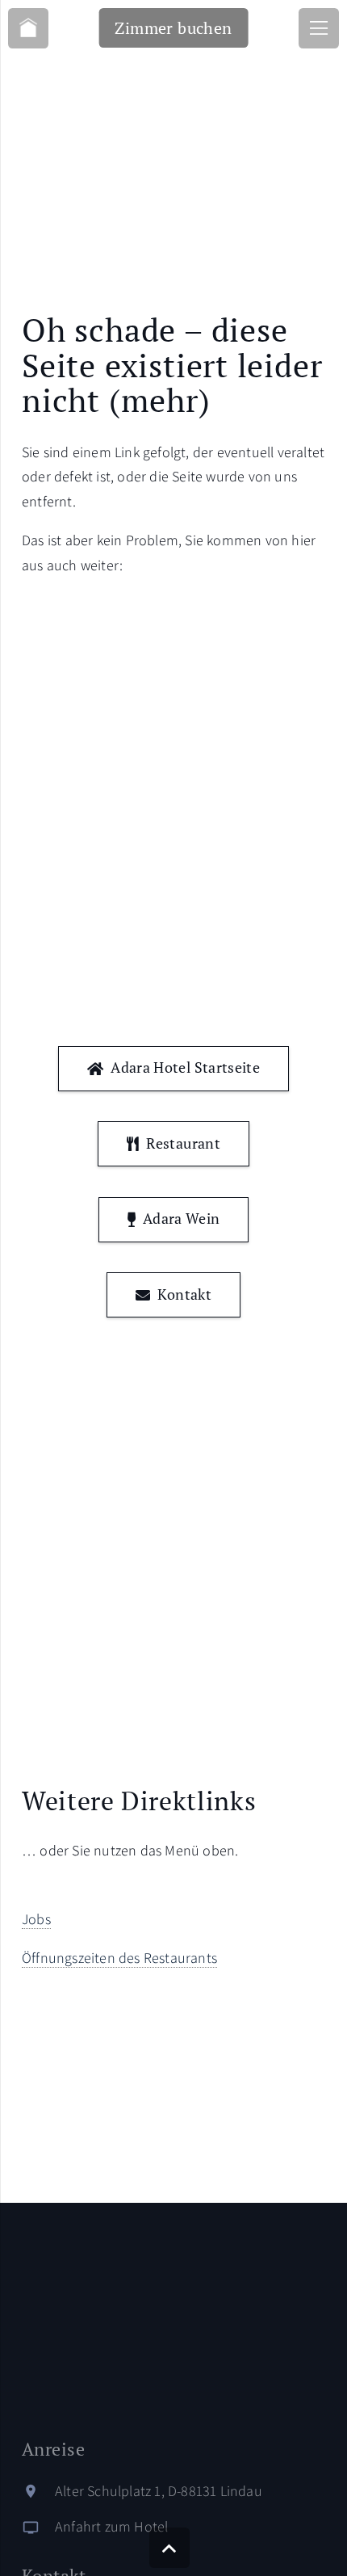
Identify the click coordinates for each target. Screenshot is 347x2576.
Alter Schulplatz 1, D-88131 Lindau (159, 2491)
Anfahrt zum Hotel (111, 2526)
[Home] (28, 28)
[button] (169, 2548)
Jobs (36, 1919)
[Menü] (319, 28)
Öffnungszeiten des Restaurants (119, 1958)
